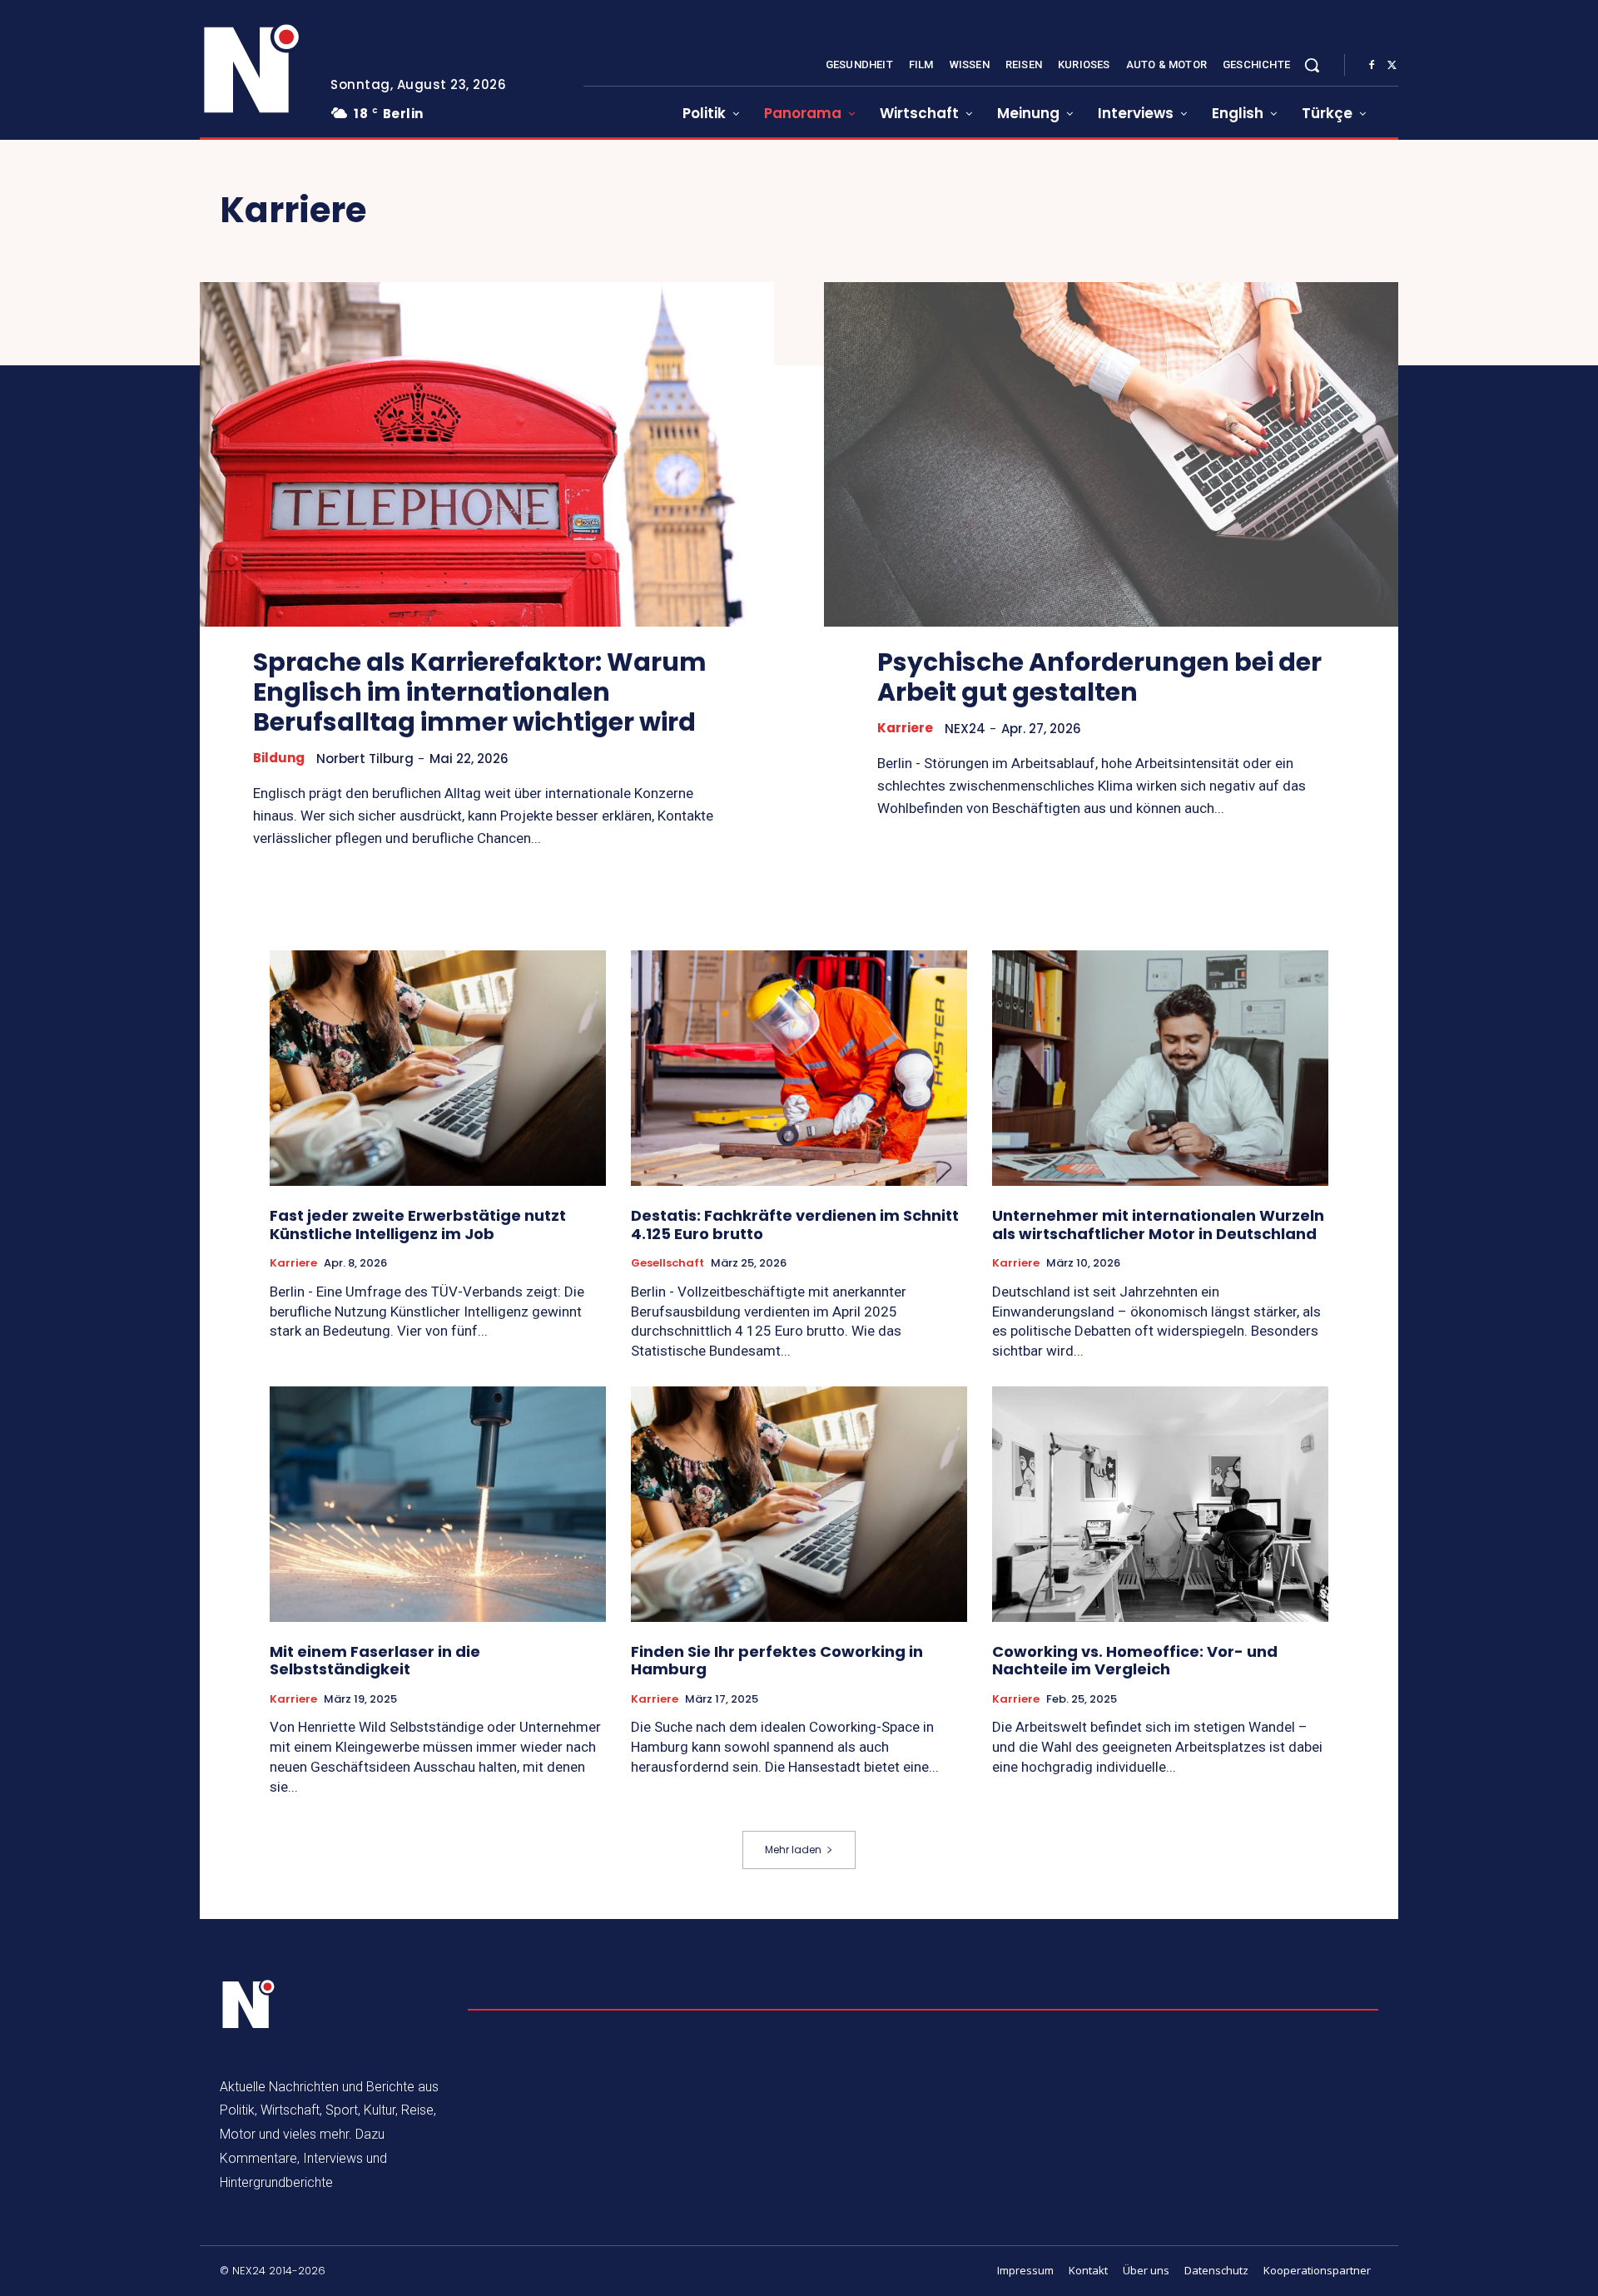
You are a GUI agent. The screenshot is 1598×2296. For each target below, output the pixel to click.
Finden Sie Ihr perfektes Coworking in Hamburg (777, 1661)
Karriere (905, 728)
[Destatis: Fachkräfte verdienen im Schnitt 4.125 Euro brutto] (799, 1068)
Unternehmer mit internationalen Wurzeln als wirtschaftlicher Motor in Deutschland (1158, 1225)
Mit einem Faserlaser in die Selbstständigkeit (375, 1661)
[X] (1392, 66)
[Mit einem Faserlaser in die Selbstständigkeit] (438, 1504)
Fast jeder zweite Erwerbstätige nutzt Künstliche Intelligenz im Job (418, 1225)
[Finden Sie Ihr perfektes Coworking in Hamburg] (799, 1504)
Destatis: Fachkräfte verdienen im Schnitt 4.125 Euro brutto (795, 1225)
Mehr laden (793, 1850)
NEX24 (965, 729)
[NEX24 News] (252, 70)
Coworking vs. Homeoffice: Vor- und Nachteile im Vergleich (1135, 1661)
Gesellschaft (667, 1263)
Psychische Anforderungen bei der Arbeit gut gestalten (1099, 677)
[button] (1312, 65)
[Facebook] (1372, 66)
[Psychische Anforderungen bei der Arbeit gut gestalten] (1111, 454)
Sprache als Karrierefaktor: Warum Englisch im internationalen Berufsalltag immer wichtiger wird (480, 692)
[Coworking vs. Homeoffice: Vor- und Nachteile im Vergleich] (1160, 1504)
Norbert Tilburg (365, 759)
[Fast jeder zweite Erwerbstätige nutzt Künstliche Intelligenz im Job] (438, 1068)
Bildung (279, 758)
